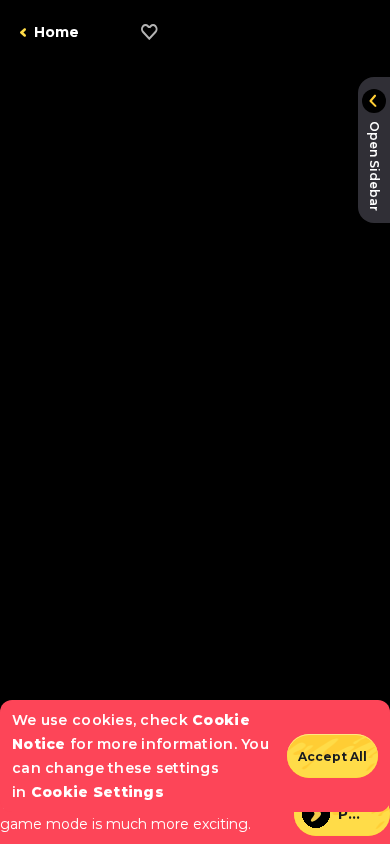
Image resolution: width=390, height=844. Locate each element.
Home (56, 32)
